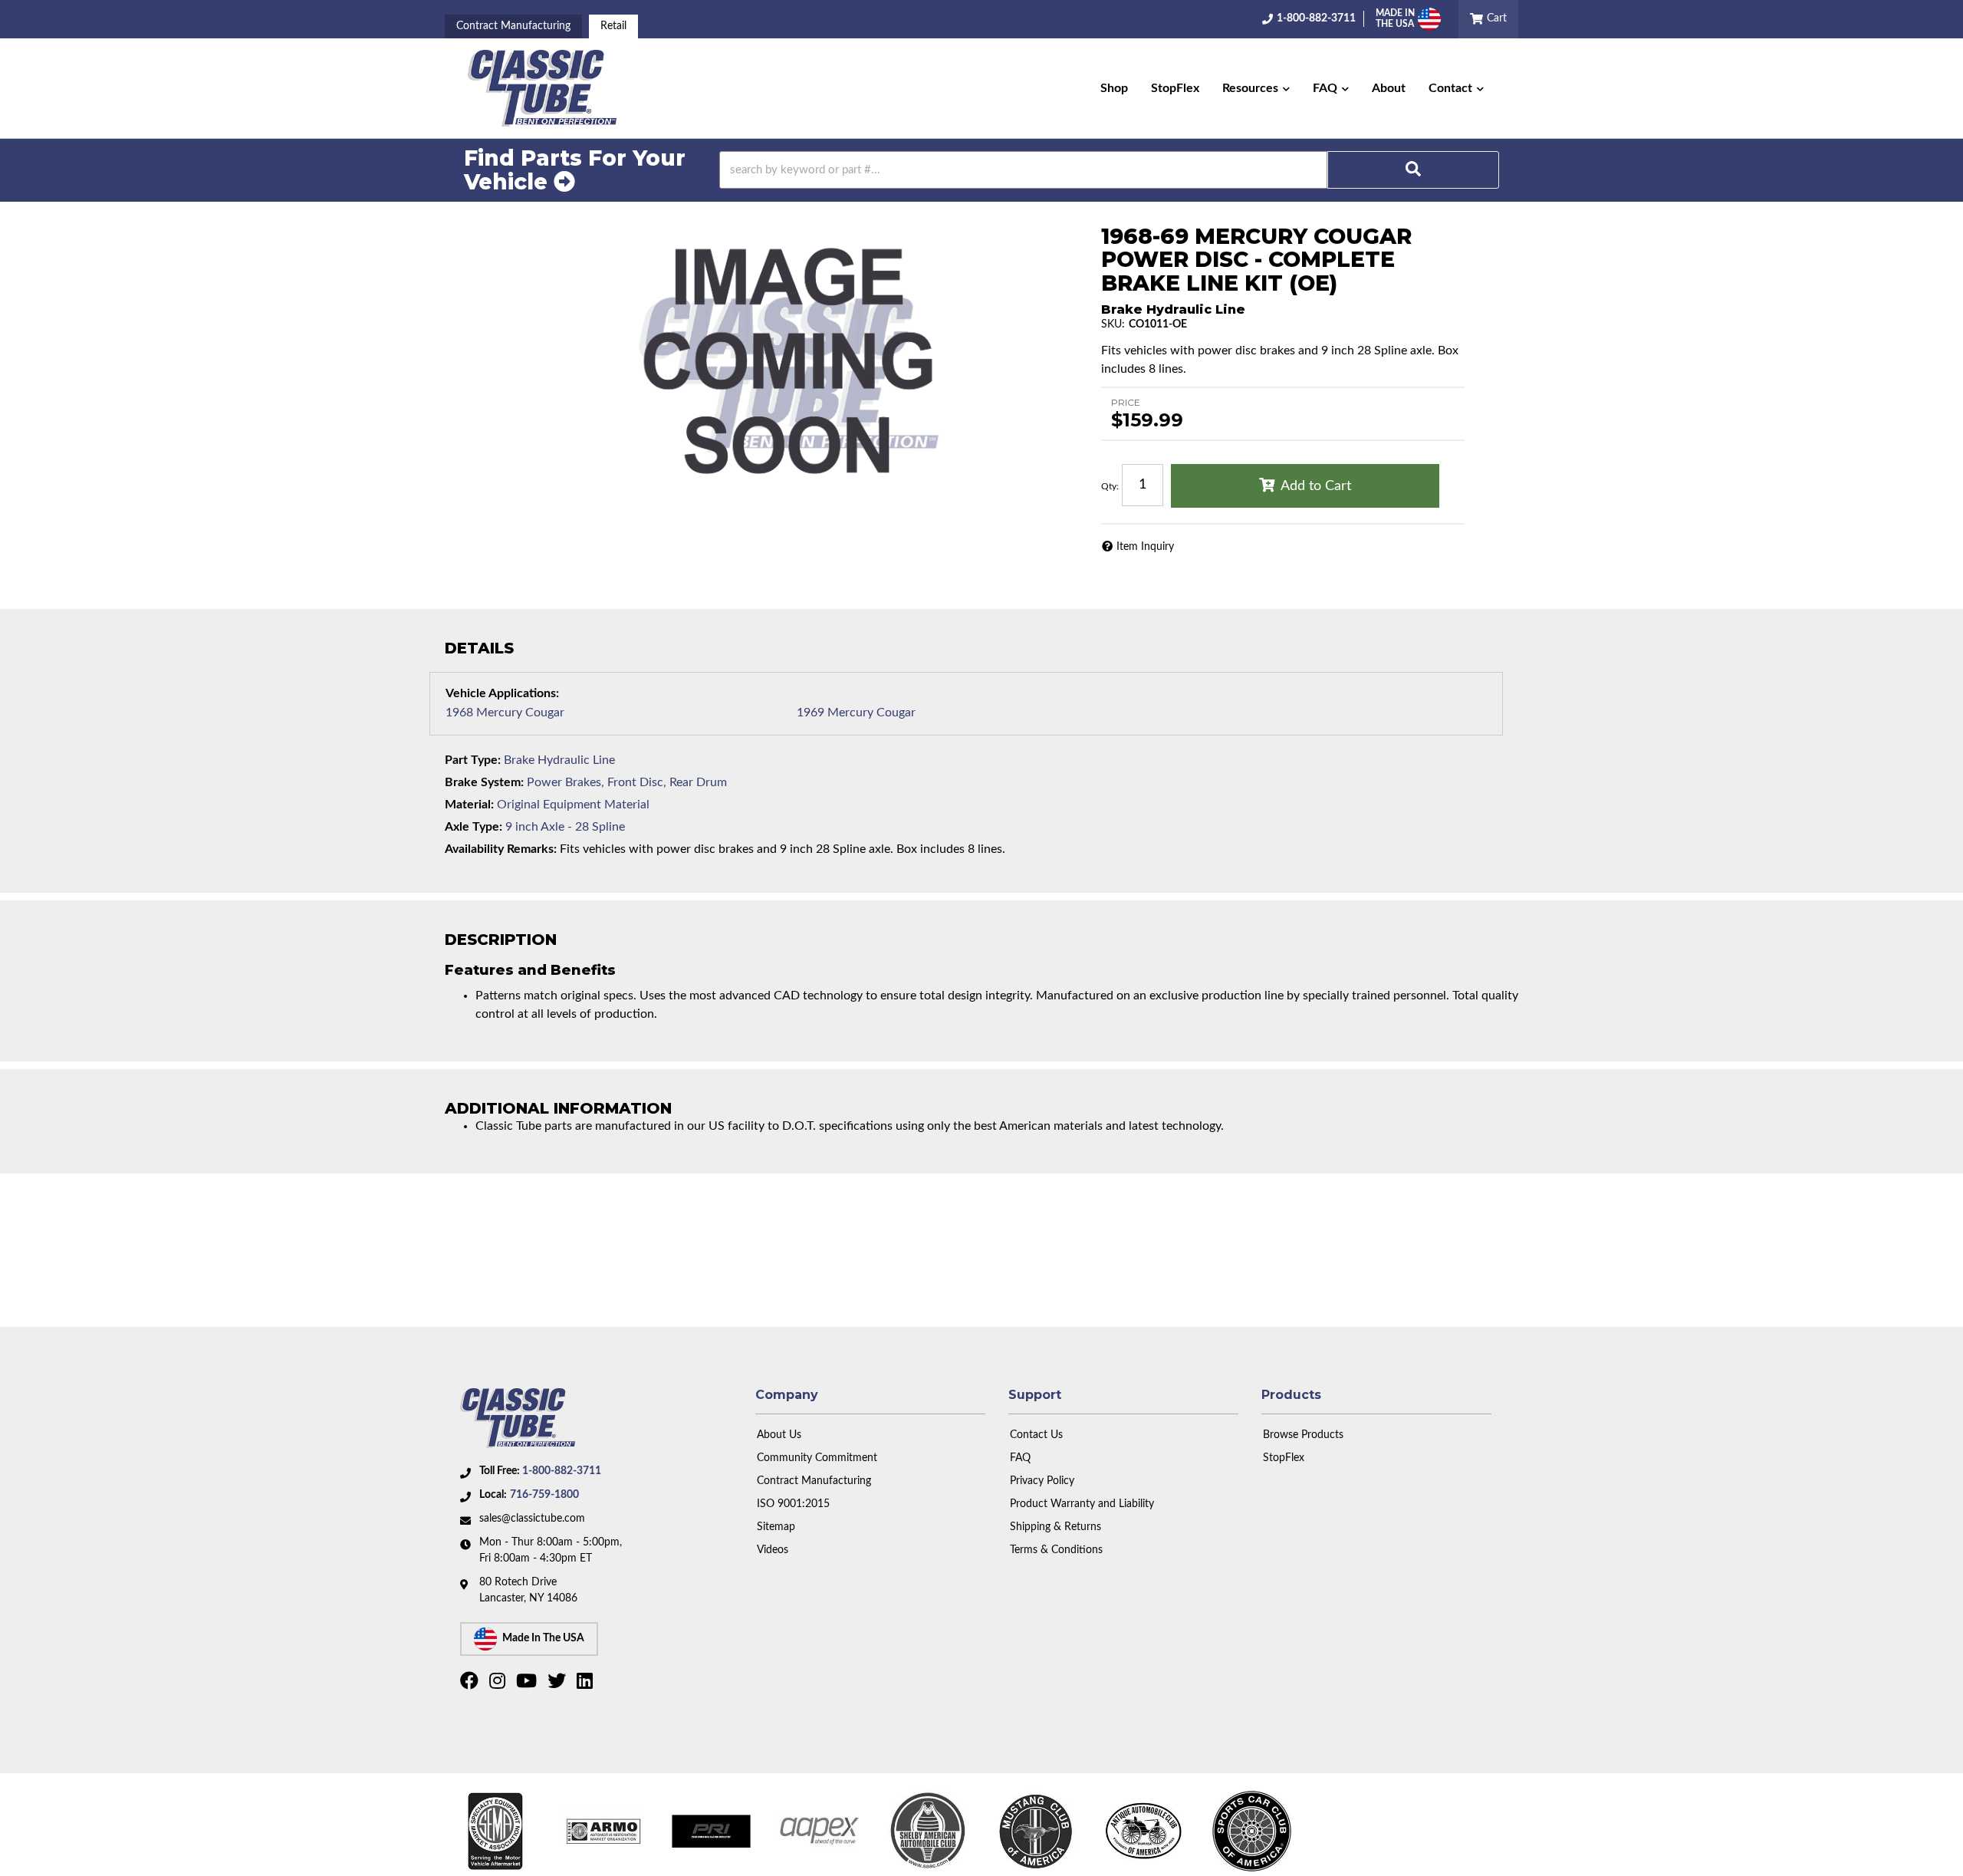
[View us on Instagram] (499, 1684)
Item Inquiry (1145, 547)
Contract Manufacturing (513, 26)
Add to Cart (1316, 486)
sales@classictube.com (532, 1519)
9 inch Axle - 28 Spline (565, 827)
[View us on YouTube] (528, 1684)
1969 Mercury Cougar (856, 713)
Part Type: (473, 760)
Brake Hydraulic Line (559, 760)
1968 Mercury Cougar (505, 713)
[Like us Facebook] (471, 1684)
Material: (469, 805)
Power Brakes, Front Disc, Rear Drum (627, 782)
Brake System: (484, 782)
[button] (1256, 88)
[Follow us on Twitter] (559, 1684)
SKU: (1113, 324)
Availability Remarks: (501, 849)
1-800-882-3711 (562, 1471)
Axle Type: (473, 827)
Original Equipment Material (573, 805)
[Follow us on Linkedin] (587, 1684)
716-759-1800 (544, 1495)
